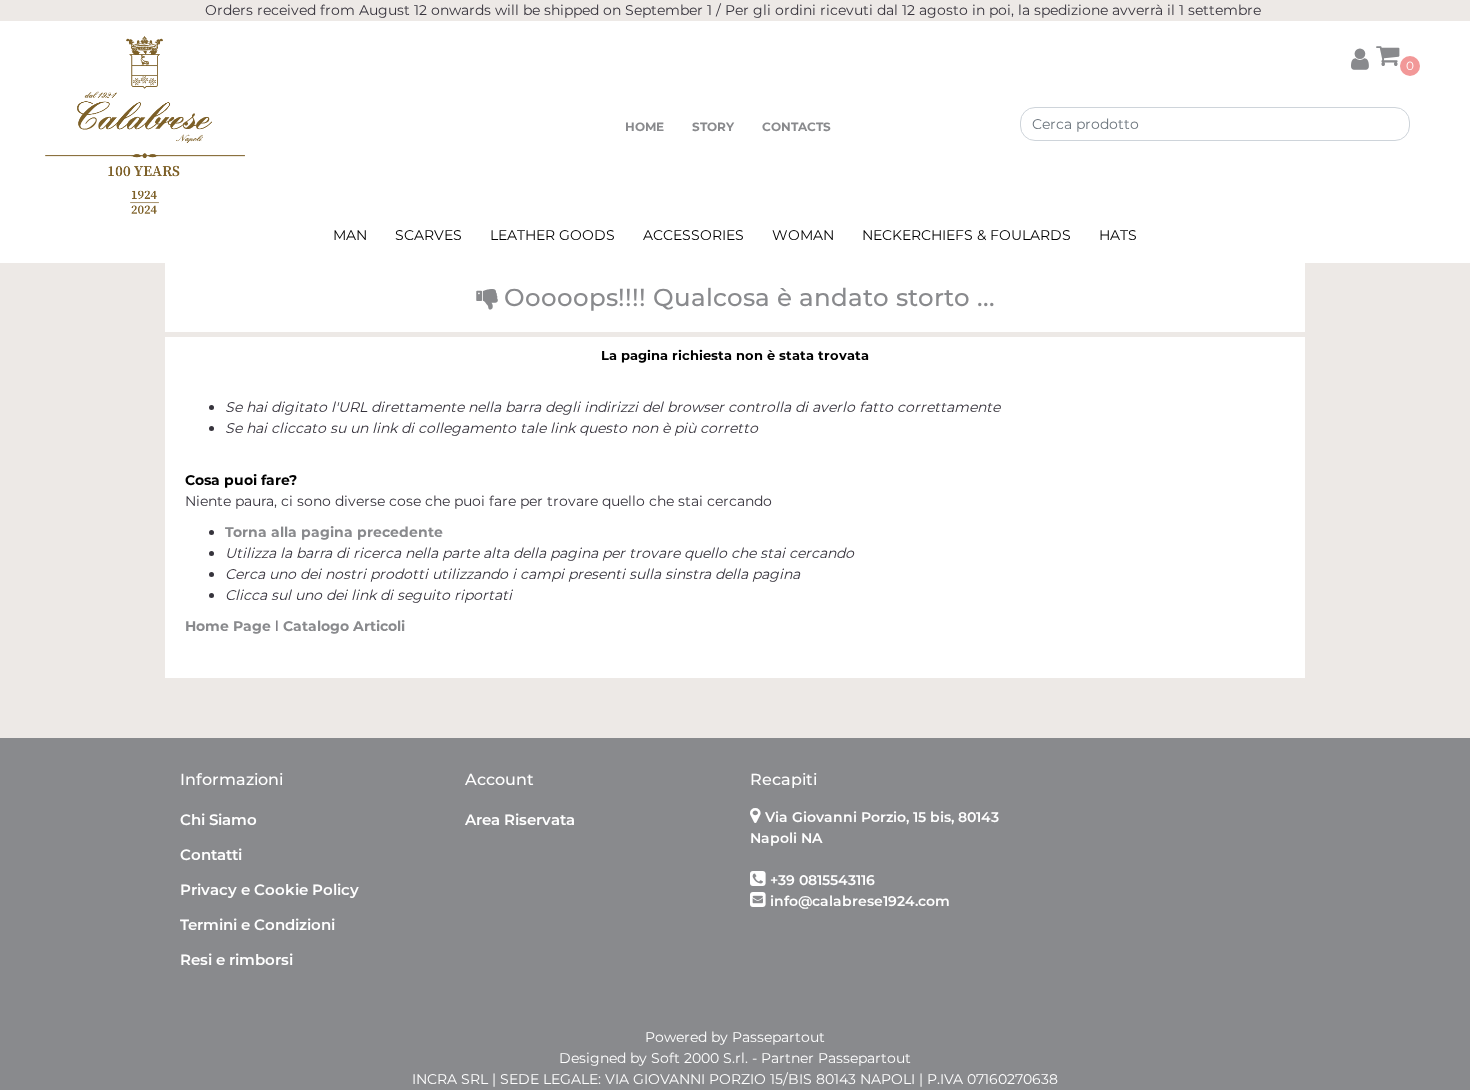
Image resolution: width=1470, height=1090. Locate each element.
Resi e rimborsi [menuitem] (236, 959)
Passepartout (778, 1037)
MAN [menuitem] (350, 235)
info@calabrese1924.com (860, 901)
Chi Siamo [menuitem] (218, 819)
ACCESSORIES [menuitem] (693, 235)
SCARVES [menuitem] (428, 235)
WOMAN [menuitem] (803, 235)
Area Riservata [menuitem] (520, 819)
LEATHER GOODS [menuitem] (552, 235)
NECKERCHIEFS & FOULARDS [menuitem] (966, 235)
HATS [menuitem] (1118, 235)
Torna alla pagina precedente (334, 532)
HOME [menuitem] (644, 126)
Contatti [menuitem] (211, 854)
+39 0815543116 (822, 880)
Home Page (230, 626)
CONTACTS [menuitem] (796, 126)
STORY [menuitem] (713, 126)
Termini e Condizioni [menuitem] (257, 924)
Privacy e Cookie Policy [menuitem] (269, 889)
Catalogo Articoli (344, 626)
